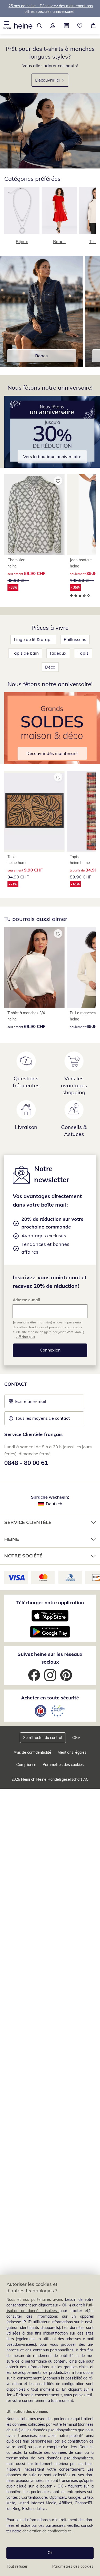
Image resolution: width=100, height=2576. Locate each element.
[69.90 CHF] (34, 968)
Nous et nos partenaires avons (35, 2299)
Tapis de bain (25, 653)
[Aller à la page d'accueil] (23, 26)
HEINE (12, 1539)
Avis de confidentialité (32, 1752)
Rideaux (58, 653)
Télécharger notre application (50, 1602)
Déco (50, 667)
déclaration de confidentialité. (47, 2531)
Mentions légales (72, 1752)
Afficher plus (26, 1337)
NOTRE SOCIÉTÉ (23, 1556)
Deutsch (54, 1504)
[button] (7, 26)
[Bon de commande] (67, 26)
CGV (76, 1738)
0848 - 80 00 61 (26, 1463)
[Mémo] (80, 26)
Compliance (26, 1765)
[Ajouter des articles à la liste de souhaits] (58, 481)
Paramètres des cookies (73, 2566)
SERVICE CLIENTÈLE (28, 1522)
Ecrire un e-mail (39, 1403)
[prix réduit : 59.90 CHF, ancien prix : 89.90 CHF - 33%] (34, 515)
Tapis (83, 653)
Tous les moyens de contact (43, 1418)
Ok (50, 2553)
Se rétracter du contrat (43, 1738)
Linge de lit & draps (33, 639)
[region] (50, 2425)
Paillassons (75, 639)
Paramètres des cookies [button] (63, 1765)
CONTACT (16, 1384)
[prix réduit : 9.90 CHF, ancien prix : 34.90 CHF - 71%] (34, 811)
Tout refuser (17, 2566)
